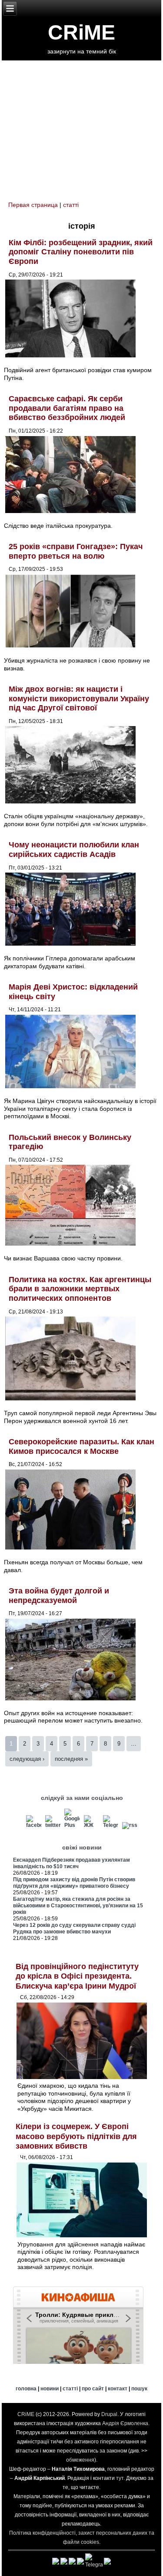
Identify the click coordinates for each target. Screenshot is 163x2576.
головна (26, 2389)
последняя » (71, 1759)
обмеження (80, 2460)
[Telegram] (111, 1825)
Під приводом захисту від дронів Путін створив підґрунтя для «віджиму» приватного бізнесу (74, 1883)
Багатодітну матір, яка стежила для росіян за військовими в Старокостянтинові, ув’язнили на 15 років (78, 1906)
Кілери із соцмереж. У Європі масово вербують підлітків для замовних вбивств (76, 2136)
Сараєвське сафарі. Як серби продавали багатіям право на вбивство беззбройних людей (67, 408)
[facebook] (34, 1825)
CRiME (81, 32)
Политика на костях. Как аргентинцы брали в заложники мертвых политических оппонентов (80, 1289)
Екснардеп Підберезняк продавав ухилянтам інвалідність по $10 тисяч (72, 1863)
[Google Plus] (72, 1825)
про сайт (93, 2389)
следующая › (27, 1759)
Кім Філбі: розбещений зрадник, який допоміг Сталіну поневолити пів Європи (81, 252)
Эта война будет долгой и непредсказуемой (59, 1596)
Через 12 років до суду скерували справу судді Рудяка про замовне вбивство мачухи (74, 1928)
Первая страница (33, 205)
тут (120, 2478)
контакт (118, 2389)
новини (50, 2389)
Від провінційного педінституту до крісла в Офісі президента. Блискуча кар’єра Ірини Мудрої (77, 1976)
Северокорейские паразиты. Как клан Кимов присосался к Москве (81, 1446)
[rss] (130, 1825)
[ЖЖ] (91, 1825)
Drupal (109, 2414)
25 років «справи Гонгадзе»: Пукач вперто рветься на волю (76, 551)
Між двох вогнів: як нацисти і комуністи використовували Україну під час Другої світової (79, 698)
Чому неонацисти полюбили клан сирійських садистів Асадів (74, 850)
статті (71, 205)
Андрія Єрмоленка (125, 2423)
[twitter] (53, 1825)
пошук (139, 2389)
